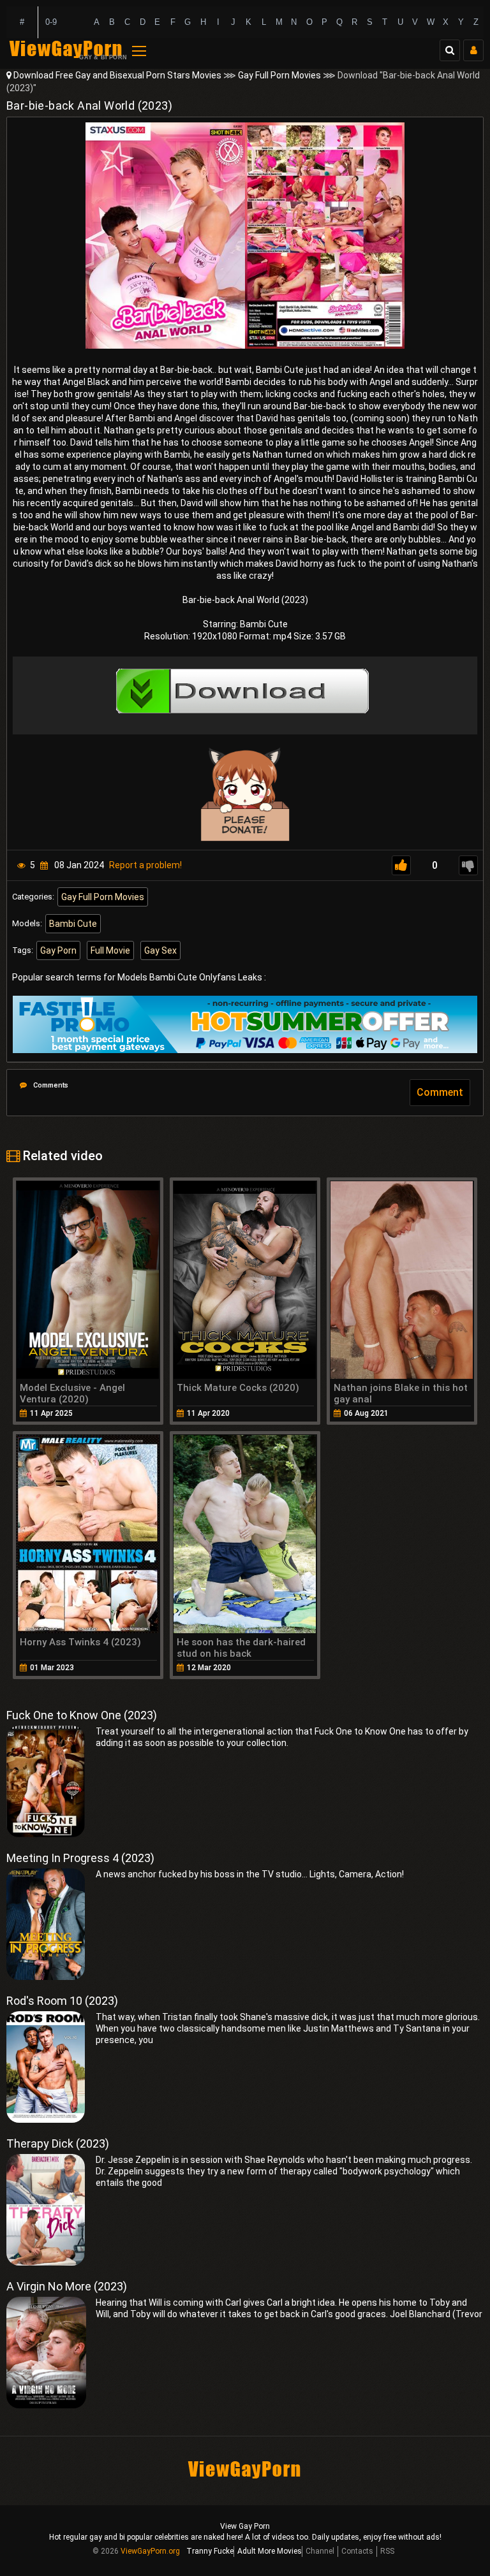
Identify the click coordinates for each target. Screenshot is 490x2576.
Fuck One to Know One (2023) (82, 1715)
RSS (387, 2551)
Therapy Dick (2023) (58, 2143)
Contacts (357, 2551)
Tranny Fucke (210, 2551)
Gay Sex (160, 950)
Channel (320, 2551)
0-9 (51, 22)
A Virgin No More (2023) (67, 2286)
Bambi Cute (73, 924)
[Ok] (401, 865)
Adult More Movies (270, 2551)
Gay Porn (58, 950)
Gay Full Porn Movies (279, 75)
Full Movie (110, 950)
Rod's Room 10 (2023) (62, 2001)
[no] (468, 865)
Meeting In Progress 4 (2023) (80, 1858)
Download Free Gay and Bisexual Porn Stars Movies (117, 75)
